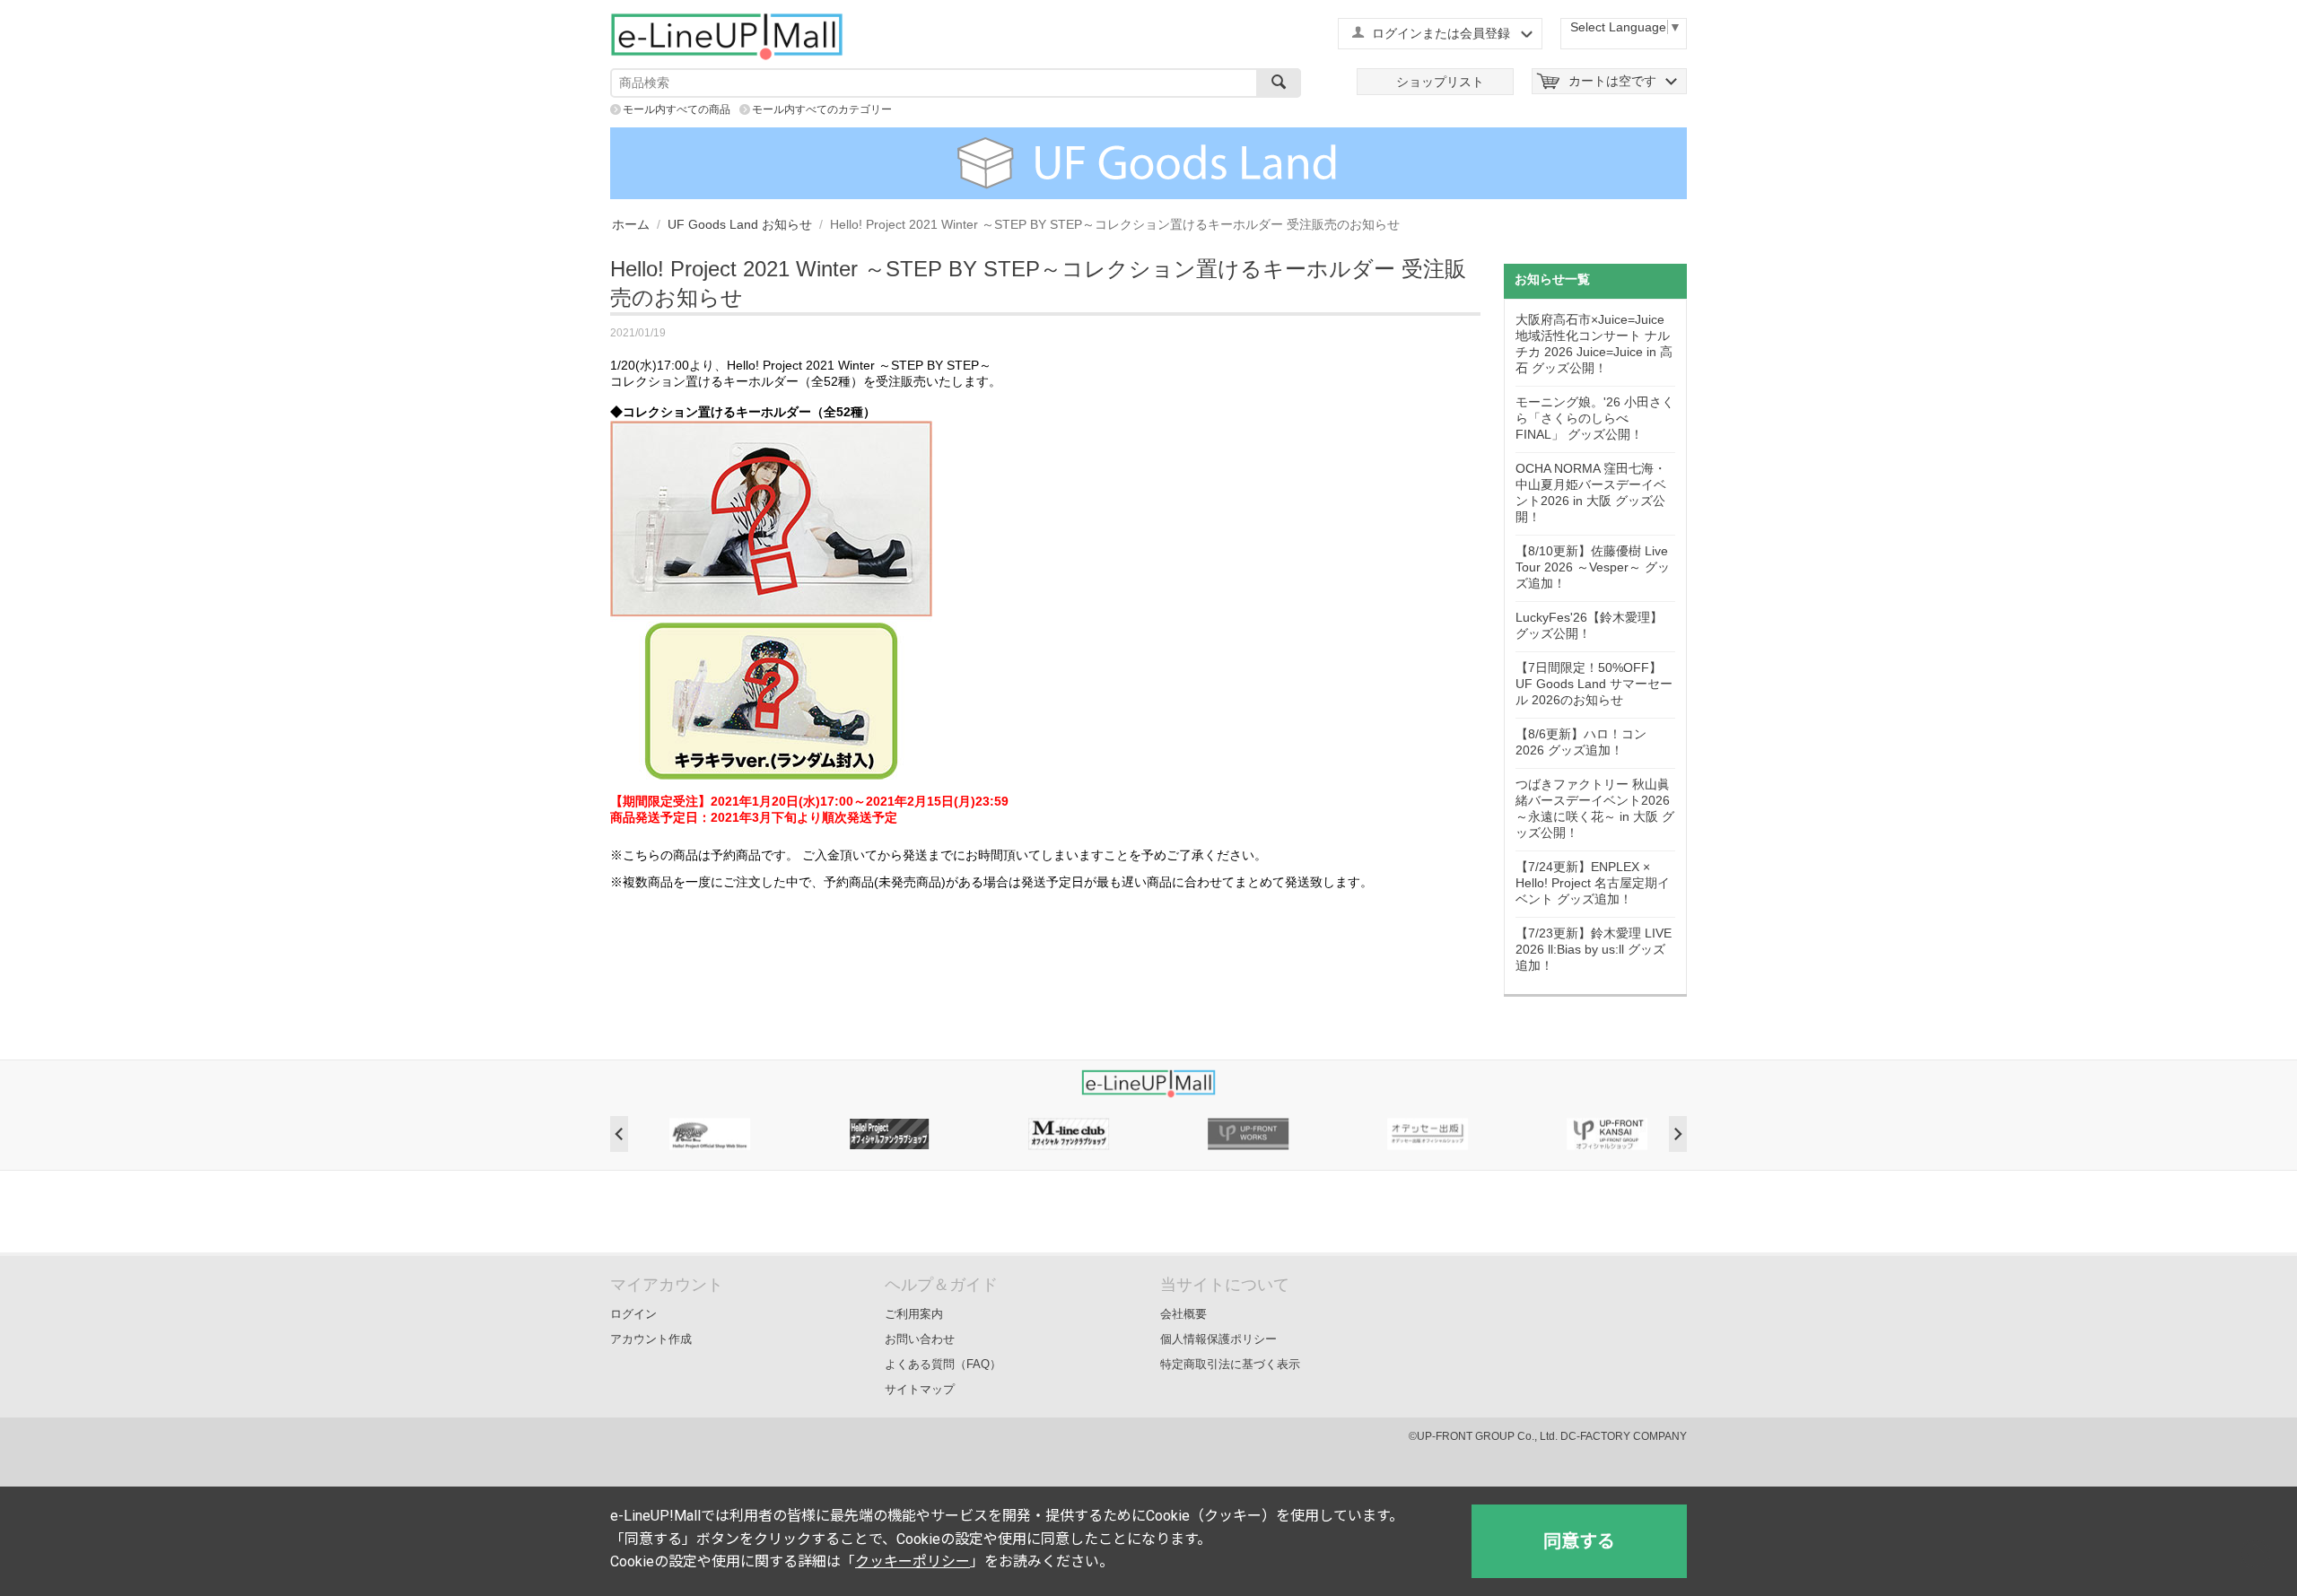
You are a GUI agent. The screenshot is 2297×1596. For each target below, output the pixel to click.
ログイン (633, 1314)
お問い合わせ (920, 1339)
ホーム (631, 224)
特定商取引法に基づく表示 (1230, 1364)
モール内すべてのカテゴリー (822, 109)
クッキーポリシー (913, 1561)
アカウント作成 (651, 1339)
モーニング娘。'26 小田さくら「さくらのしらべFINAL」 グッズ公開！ (1595, 418)
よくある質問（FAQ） (943, 1364)
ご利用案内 (914, 1314)
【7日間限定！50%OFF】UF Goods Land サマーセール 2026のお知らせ (1594, 684)
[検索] (1279, 83)
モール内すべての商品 (677, 109)
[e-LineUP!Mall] (727, 36)
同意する (1579, 1541)
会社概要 (1183, 1314)
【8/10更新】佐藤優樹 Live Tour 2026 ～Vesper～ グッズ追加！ (1593, 567)
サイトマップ (920, 1389)
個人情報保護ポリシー (1218, 1339)
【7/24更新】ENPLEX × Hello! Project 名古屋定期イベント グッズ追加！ (1593, 883)
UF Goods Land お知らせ (740, 224)
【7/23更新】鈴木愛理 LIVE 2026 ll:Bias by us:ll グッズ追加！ (1594, 949)
